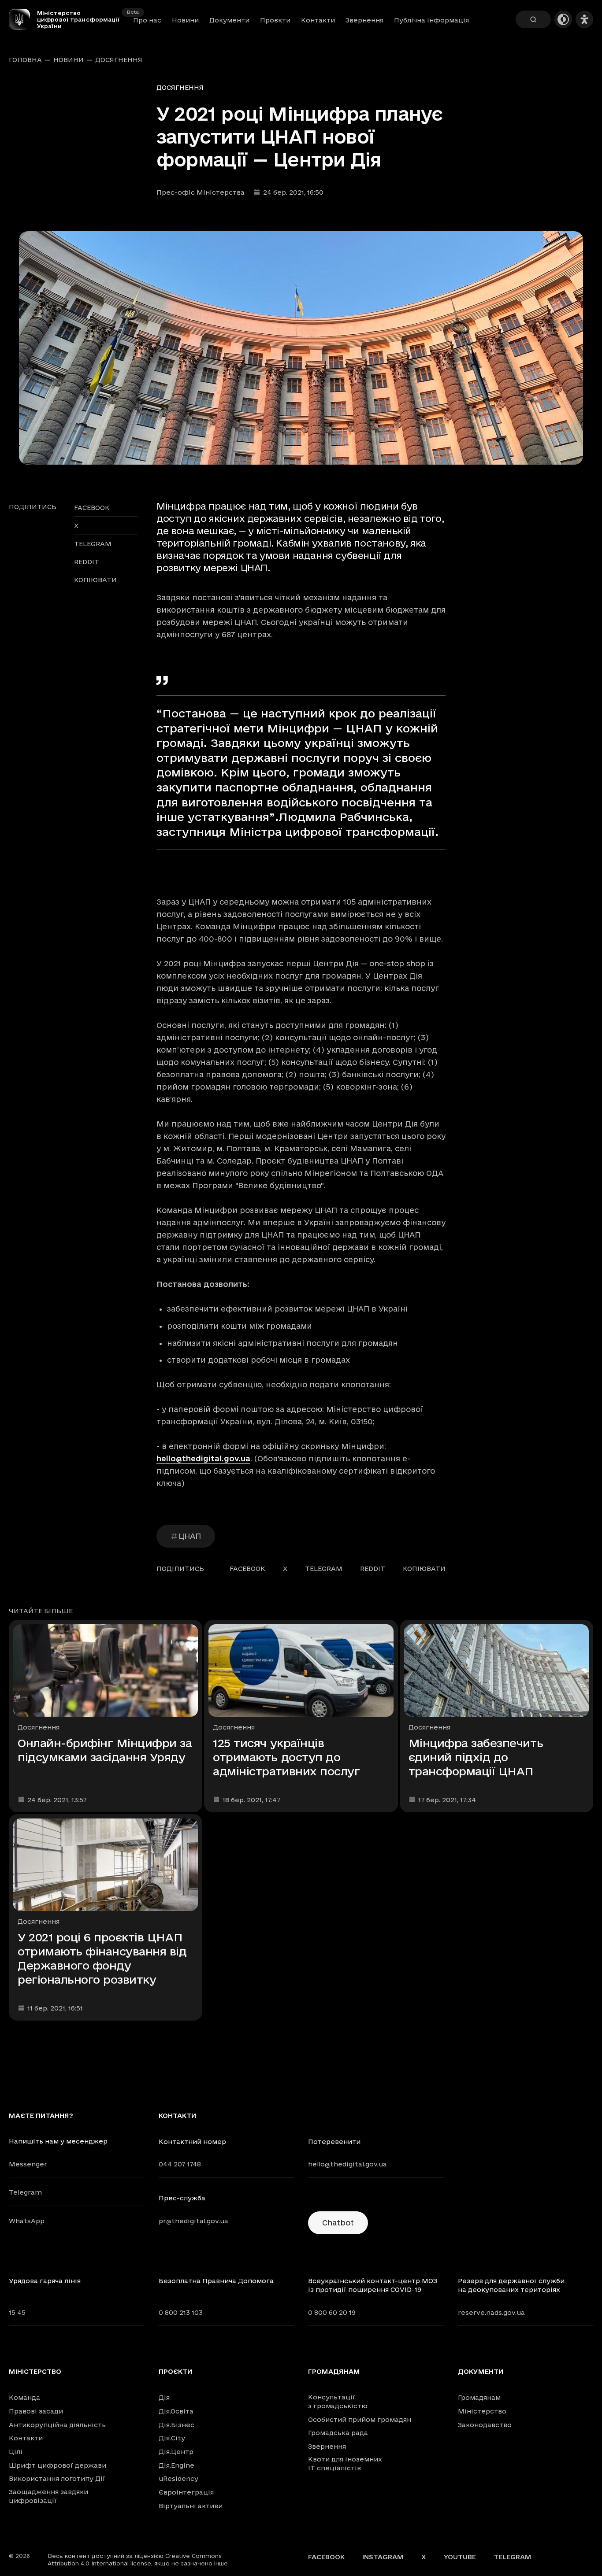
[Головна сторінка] (23, 19)
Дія (164, 2397)
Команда (24, 2397)
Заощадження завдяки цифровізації (48, 2496)
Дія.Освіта (176, 2411)
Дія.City (172, 2438)
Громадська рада (338, 2433)
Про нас (147, 20)
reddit (87, 562)
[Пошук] (533, 19)
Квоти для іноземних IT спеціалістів (345, 2463)
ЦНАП (190, 1536)
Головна (25, 60)
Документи (229, 20)
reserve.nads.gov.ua (491, 2312)
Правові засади (36, 2411)
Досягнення (119, 60)
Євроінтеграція (186, 2492)
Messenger (28, 2164)
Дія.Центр (176, 2452)
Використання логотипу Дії (57, 2478)
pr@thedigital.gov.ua (193, 2221)
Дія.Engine (177, 2465)
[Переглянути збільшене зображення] (301, 348)
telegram (93, 544)
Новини (185, 20)
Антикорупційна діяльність (57, 2425)
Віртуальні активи (191, 2506)
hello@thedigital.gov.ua (203, 1458)
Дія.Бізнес (177, 2425)
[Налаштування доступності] (584, 19)
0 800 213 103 (181, 2312)
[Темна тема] (563, 19)
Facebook (326, 2557)
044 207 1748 (180, 2164)
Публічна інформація (431, 20)
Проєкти (275, 20)
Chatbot (338, 2223)
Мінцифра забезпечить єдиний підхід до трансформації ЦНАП (476, 1757)
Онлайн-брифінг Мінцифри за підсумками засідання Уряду (105, 1750)
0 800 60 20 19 (332, 2312)
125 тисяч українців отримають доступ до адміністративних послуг (286, 1757)
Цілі (16, 2452)
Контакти (318, 20)
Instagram (383, 2557)
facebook (92, 508)
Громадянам (334, 2372)
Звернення (364, 20)
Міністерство (35, 2372)
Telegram (25, 2192)
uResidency (178, 2478)
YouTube (460, 2557)
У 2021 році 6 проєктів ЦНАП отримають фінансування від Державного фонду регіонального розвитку (102, 1958)
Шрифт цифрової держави (58, 2465)
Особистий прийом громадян (360, 2419)
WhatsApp (27, 2221)
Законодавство (485, 2425)
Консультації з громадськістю (338, 2401)
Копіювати (95, 580)
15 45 (17, 2312)
